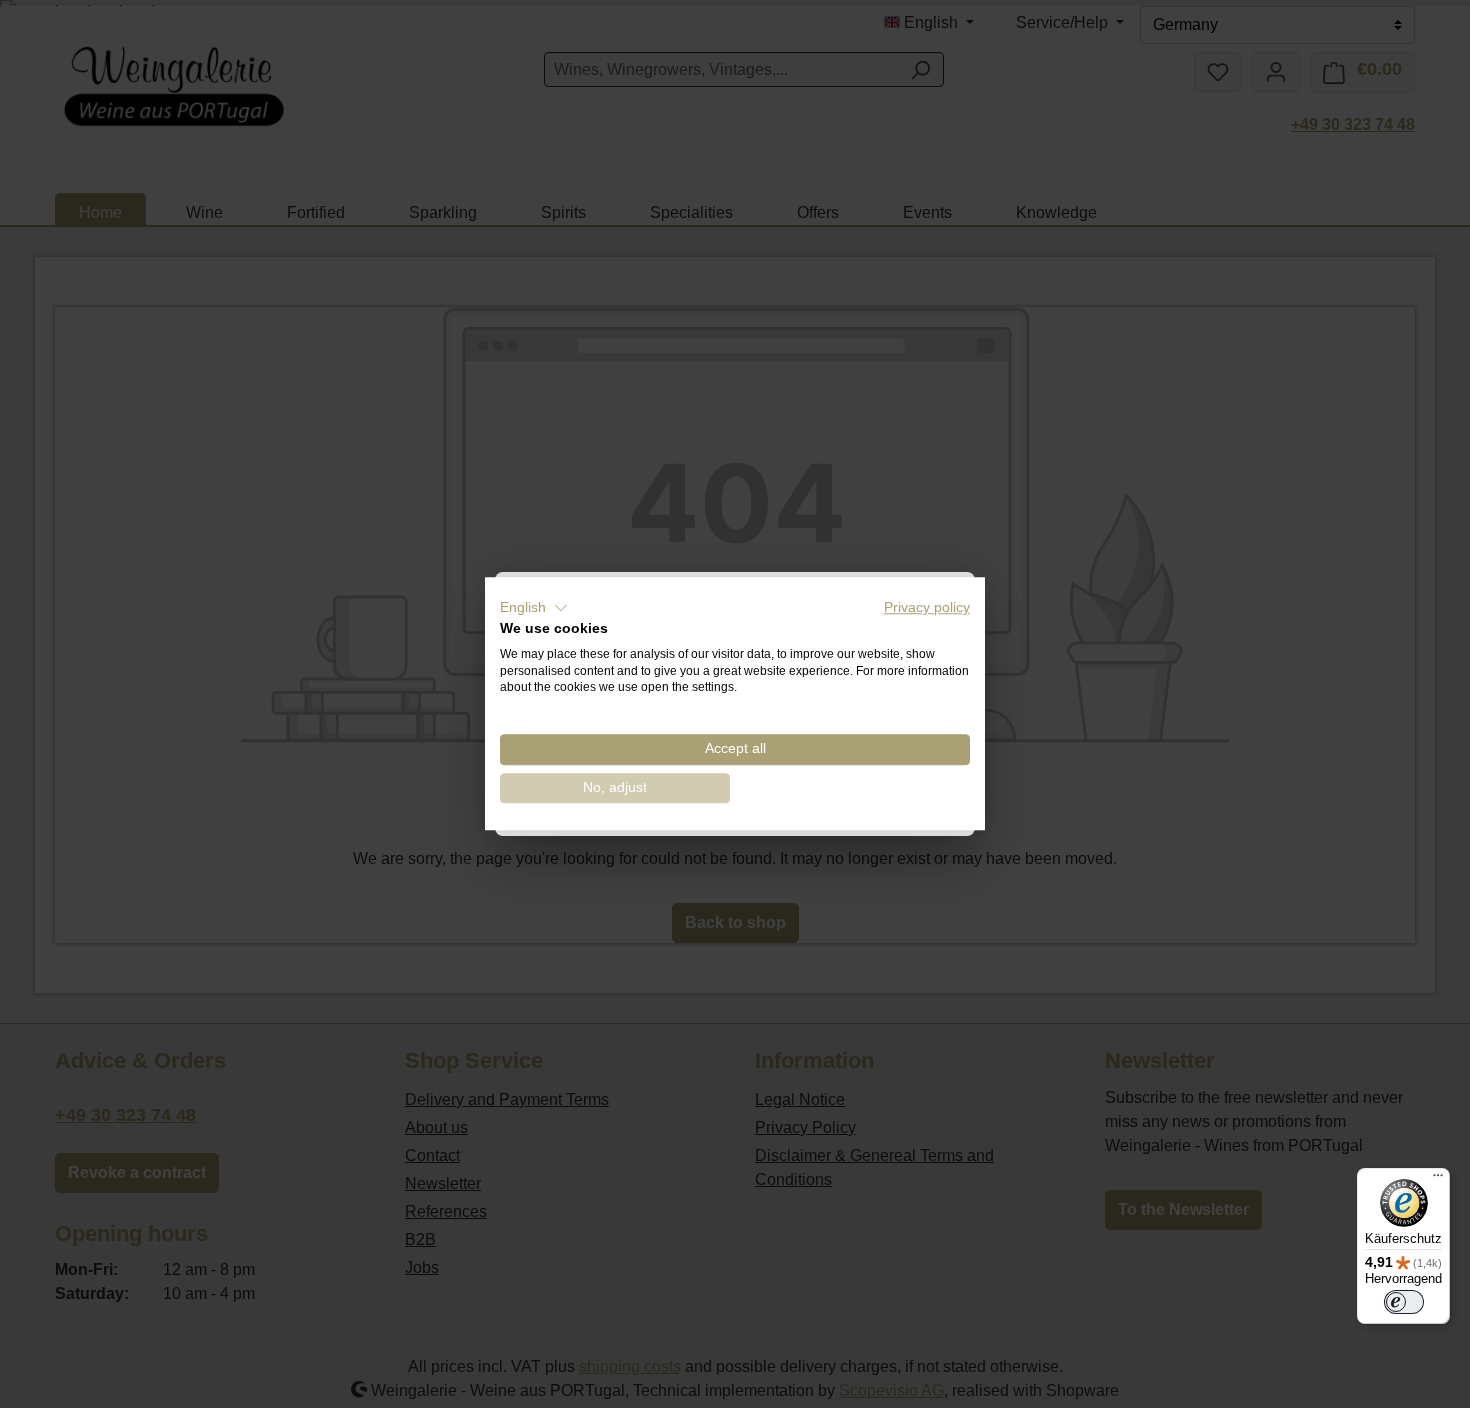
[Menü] (1438, 1180)
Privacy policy (927, 607)
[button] (534, 608)
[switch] (1404, 1302)
